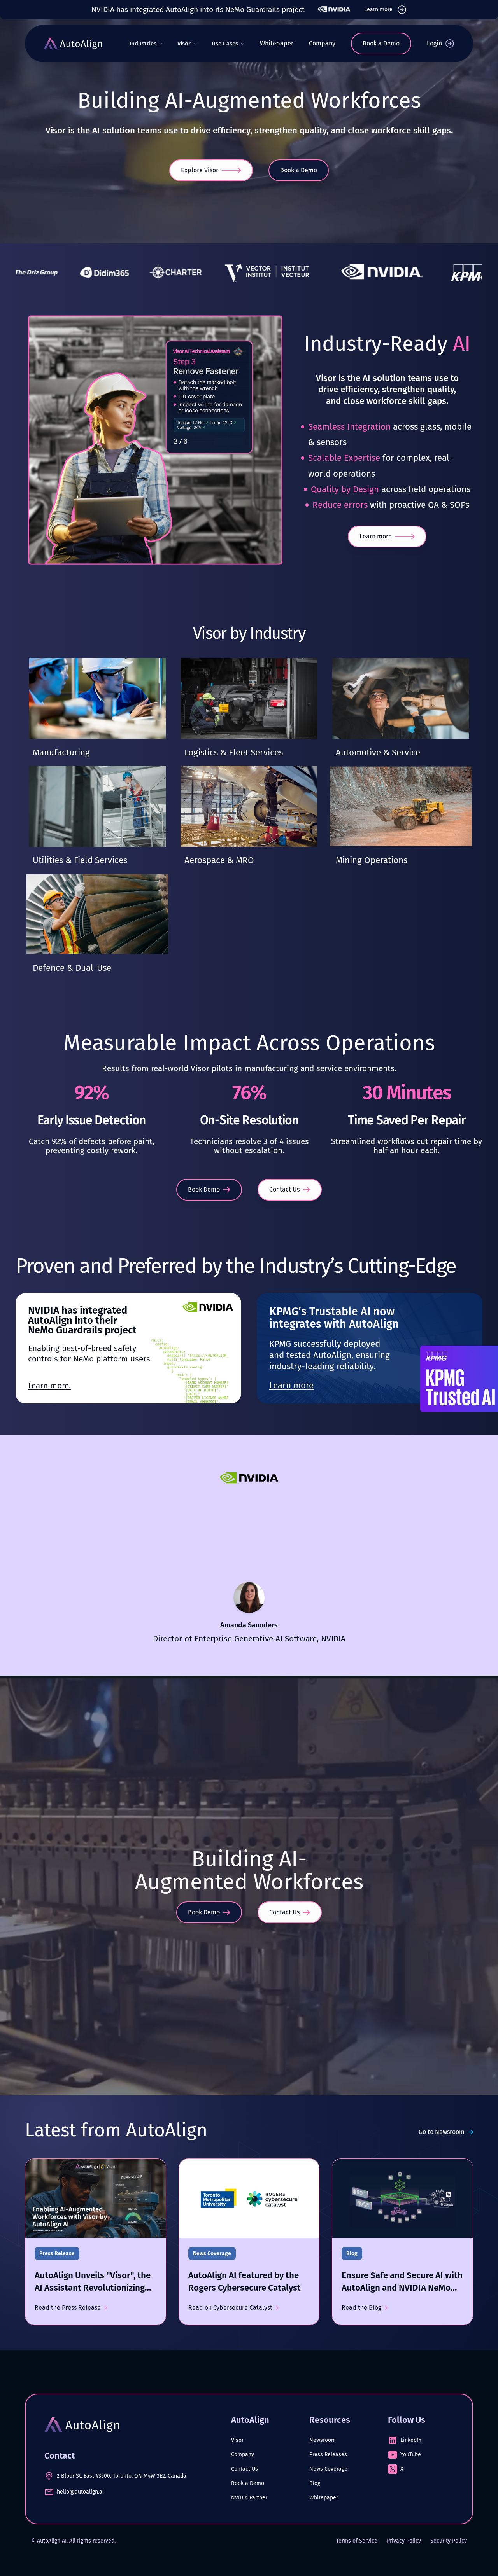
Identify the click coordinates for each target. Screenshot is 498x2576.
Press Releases (328, 2455)
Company (322, 43)
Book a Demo (248, 2483)
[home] (73, 44)
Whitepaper (277, 43)
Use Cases (225, 44)
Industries (143, 44)
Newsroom (323, 2440)
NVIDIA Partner (249, 2498)
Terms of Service (357, 2541)
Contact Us (245, 2469)
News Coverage (328, 2469)
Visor (184, 44)
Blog (315, 2483)
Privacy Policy (404, 2541)
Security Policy (449, 2541)
